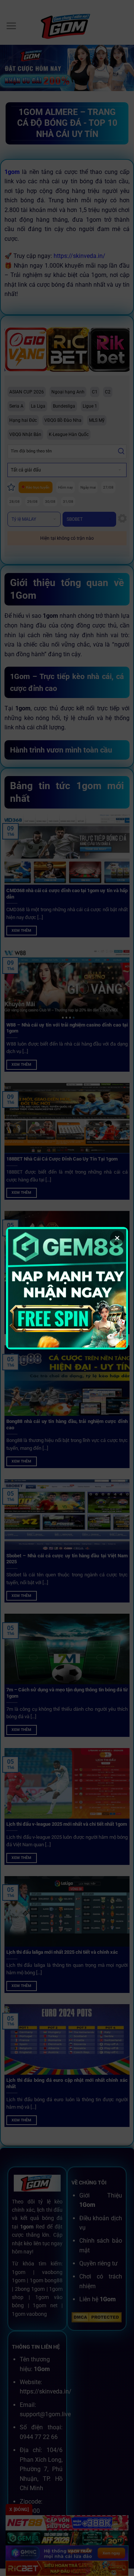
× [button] (117, 1238)
